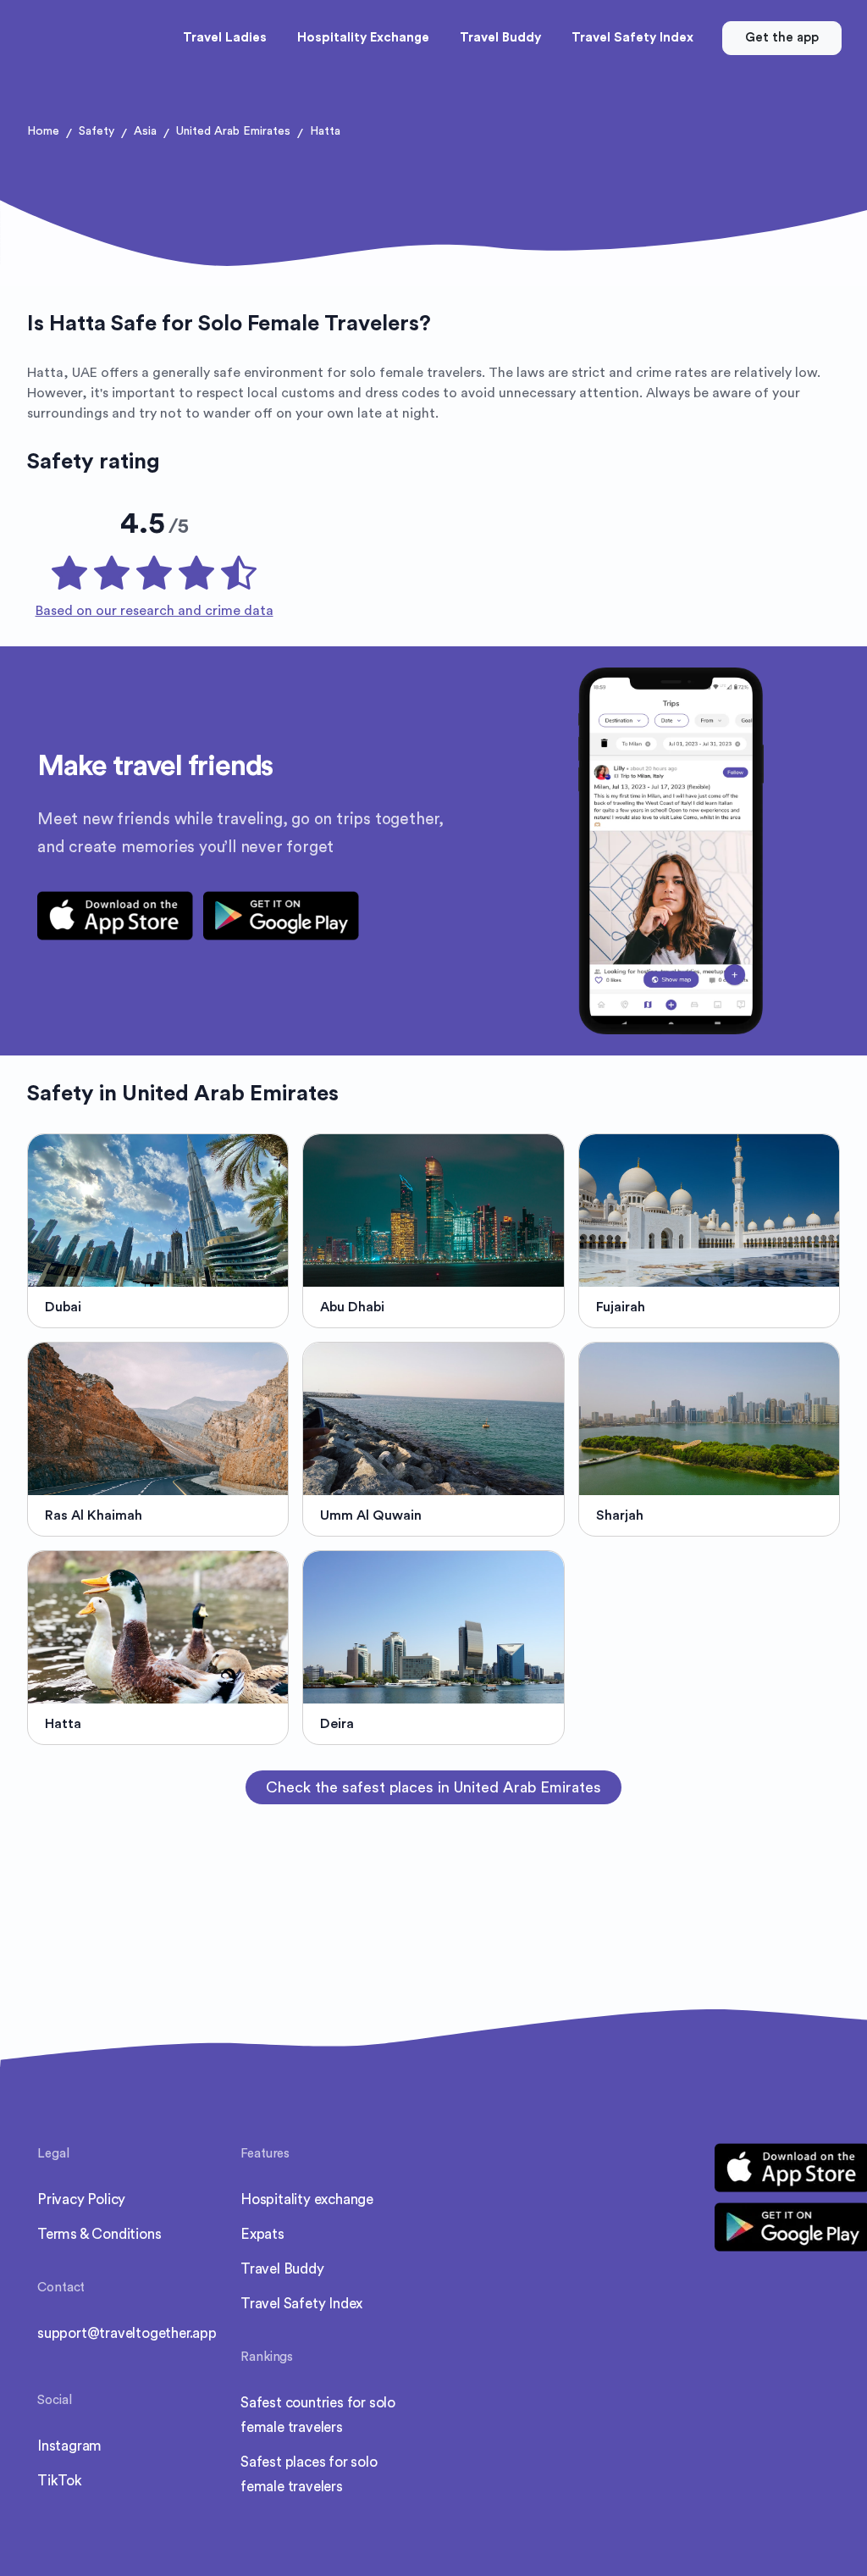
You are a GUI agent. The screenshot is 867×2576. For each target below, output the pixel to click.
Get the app (782, 38)
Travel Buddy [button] (500, 38)
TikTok (60, 2481)
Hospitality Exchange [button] (363, 38)
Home (43, 131)
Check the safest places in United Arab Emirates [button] (433, 1787)
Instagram (69, 2446)
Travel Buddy (282, 2269)
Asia (145, 131)
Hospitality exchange (307, 2199)
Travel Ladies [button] (225, 38)
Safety (97, 131)
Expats (262, 2234)
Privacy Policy (81, 2199)
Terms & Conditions (99, 2234)
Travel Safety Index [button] (632, 38)
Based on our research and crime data (155, 611)
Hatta (325, 131)
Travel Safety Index (301, 2304)
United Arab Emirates (233, 131)
